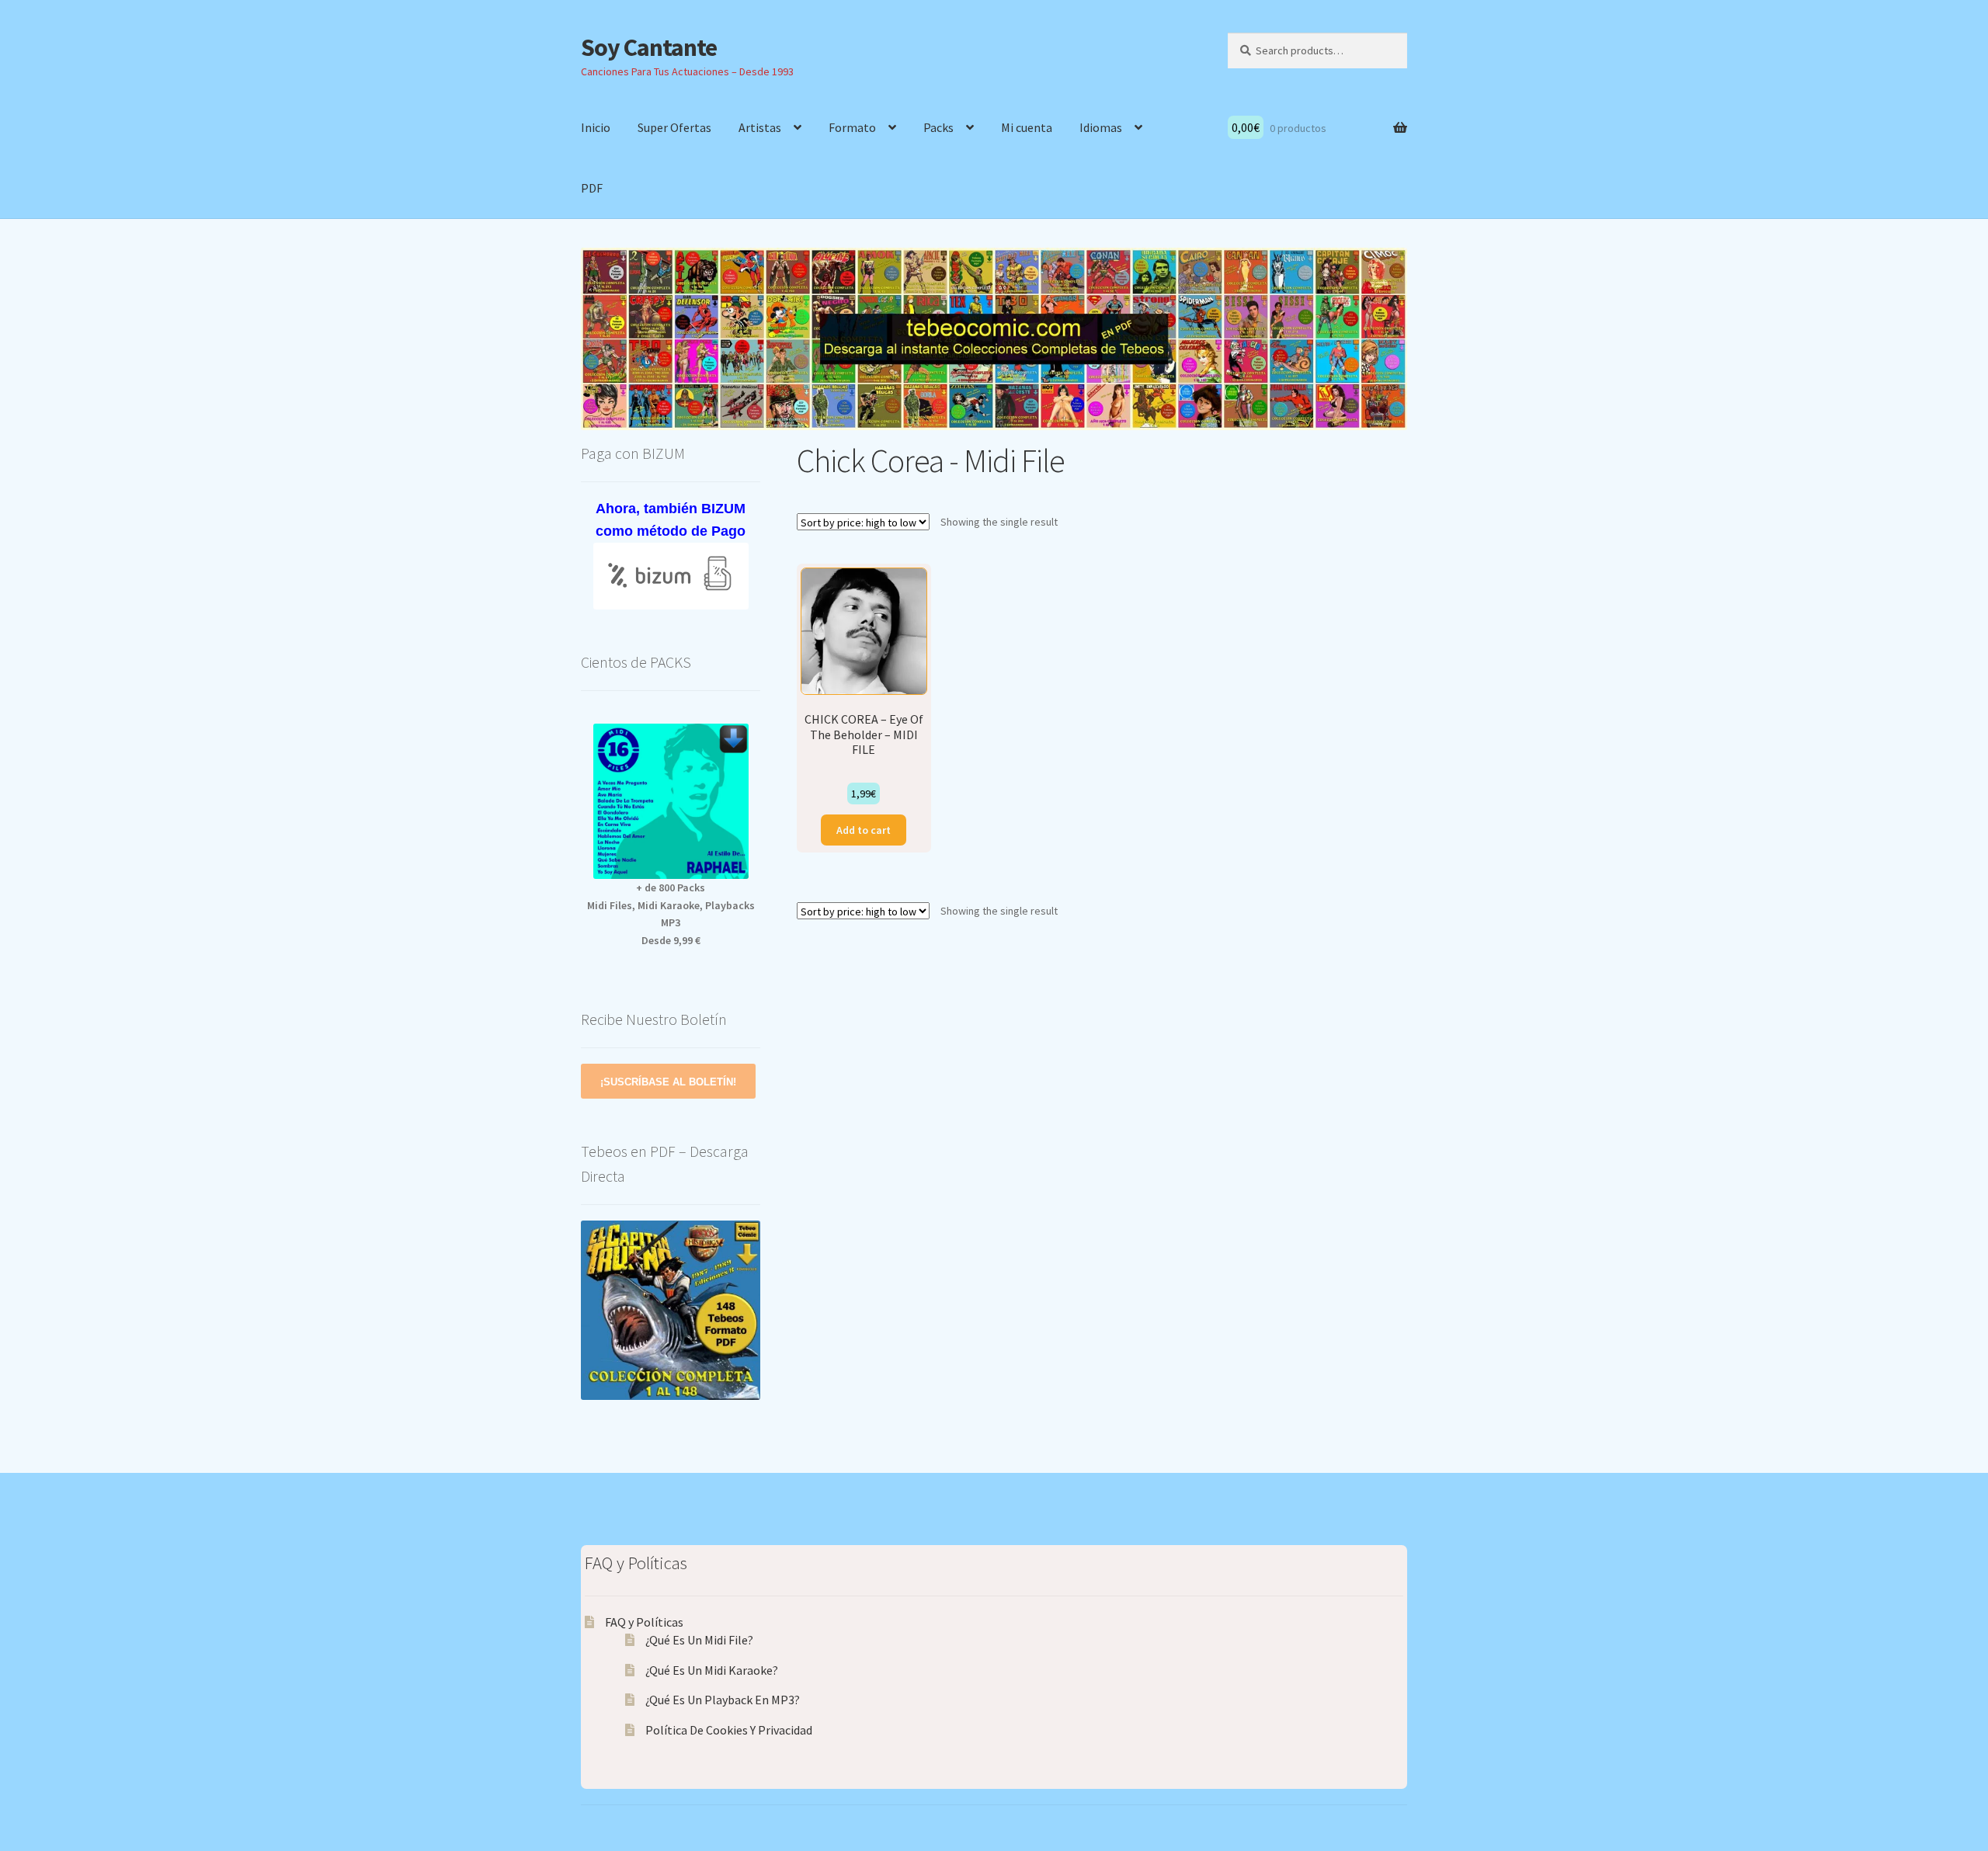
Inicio (596, 127)
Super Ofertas (674, 127)
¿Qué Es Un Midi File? (699, 1640)
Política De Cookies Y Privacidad (729, 1730)
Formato (852, 127)
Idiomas (1101, 127)
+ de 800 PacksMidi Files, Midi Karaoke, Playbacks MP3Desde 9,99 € (671, 914)
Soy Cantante (649, 47)
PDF (592, 188)
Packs (938, 127)
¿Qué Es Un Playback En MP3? (723, 1700)
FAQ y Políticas (644, 1622)
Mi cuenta (1027, 127)
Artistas (760, 127)
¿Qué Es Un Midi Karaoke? (712, 1670)
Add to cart (864, 830)
